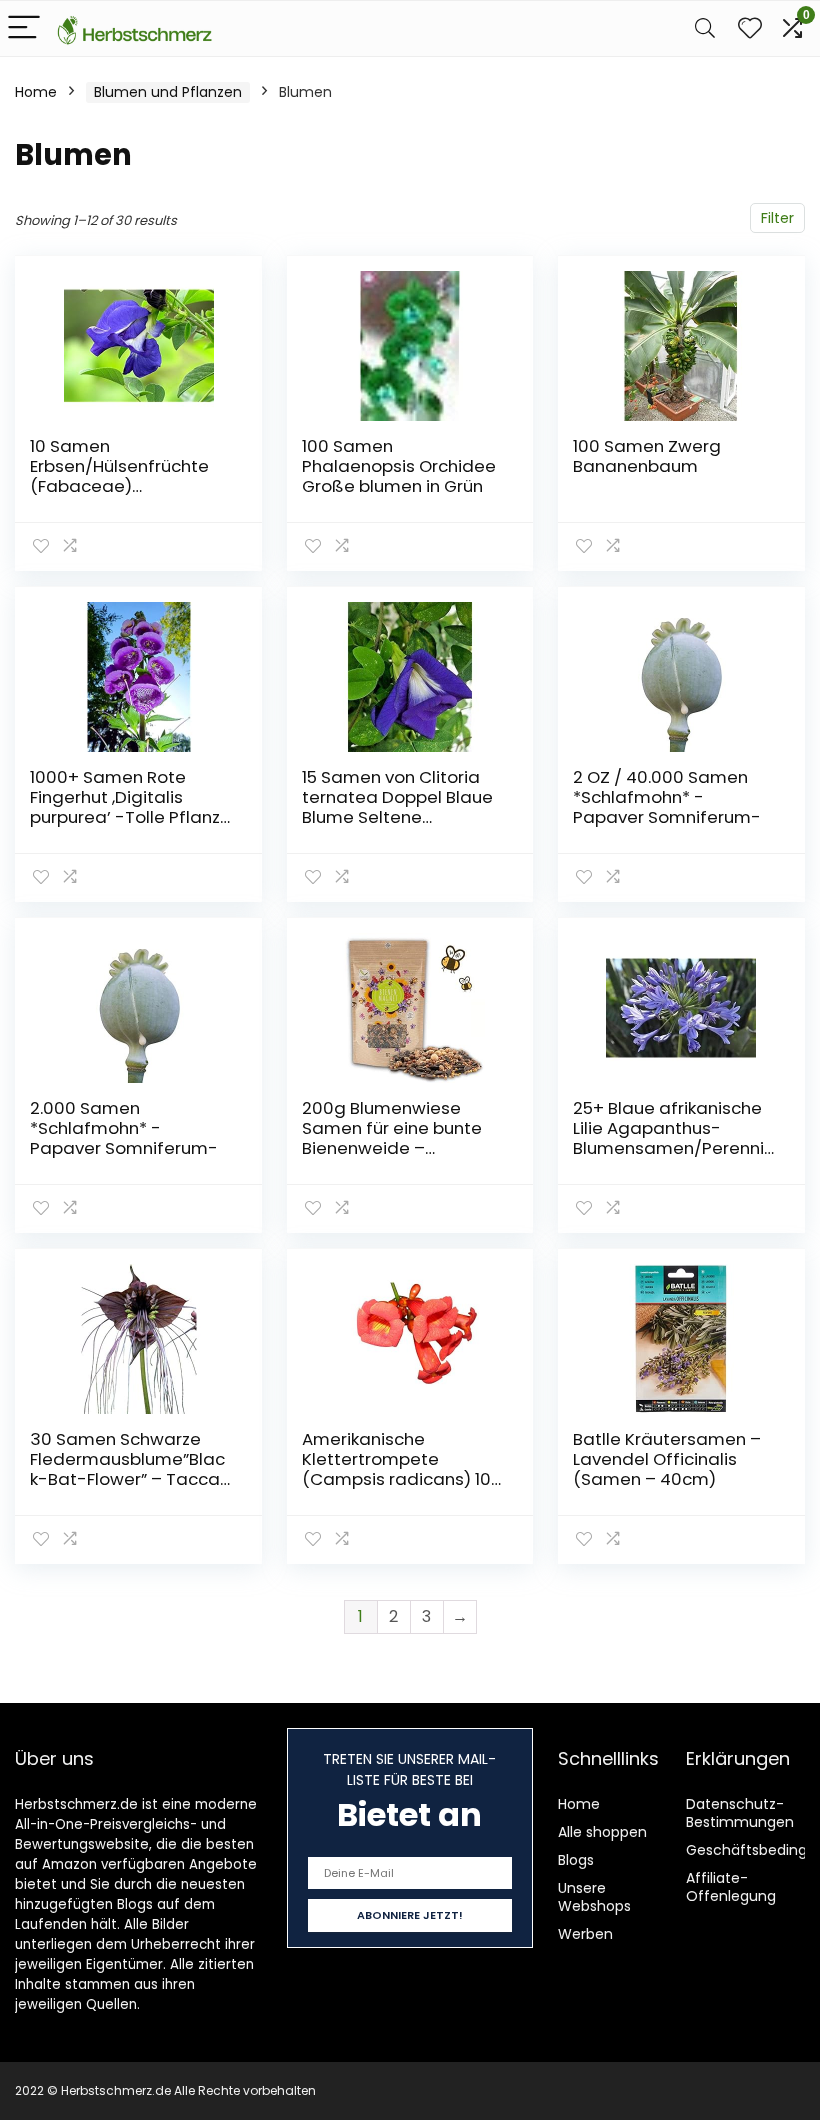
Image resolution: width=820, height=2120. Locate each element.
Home (36, 92)
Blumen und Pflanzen (168, 92)
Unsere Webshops (594, 1897)
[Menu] (24, 28)
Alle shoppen (602, 1832)
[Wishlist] (750, 28)
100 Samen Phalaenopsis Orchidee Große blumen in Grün (399, 466)
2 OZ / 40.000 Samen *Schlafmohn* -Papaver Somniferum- (667, 797)
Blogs (576, 1860)
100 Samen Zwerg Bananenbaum (647, 456)
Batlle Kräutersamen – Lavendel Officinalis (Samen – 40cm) (667, 1459)
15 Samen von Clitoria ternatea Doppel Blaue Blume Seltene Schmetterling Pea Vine (400, 807)
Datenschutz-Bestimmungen (740, 1813)
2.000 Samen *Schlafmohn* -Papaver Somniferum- (124, 1128)
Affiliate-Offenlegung (731, 1887)
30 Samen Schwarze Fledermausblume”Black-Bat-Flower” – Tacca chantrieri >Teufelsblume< (127, 1479)
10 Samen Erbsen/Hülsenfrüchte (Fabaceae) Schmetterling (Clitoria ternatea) (126, 486)
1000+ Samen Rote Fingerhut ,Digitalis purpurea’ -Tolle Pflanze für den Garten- (130, 807)
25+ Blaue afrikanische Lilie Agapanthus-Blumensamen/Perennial (668, 1138)
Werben (585, 1934)
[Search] (705, 28)
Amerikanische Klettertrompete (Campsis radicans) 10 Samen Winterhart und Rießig (396, 1479)
